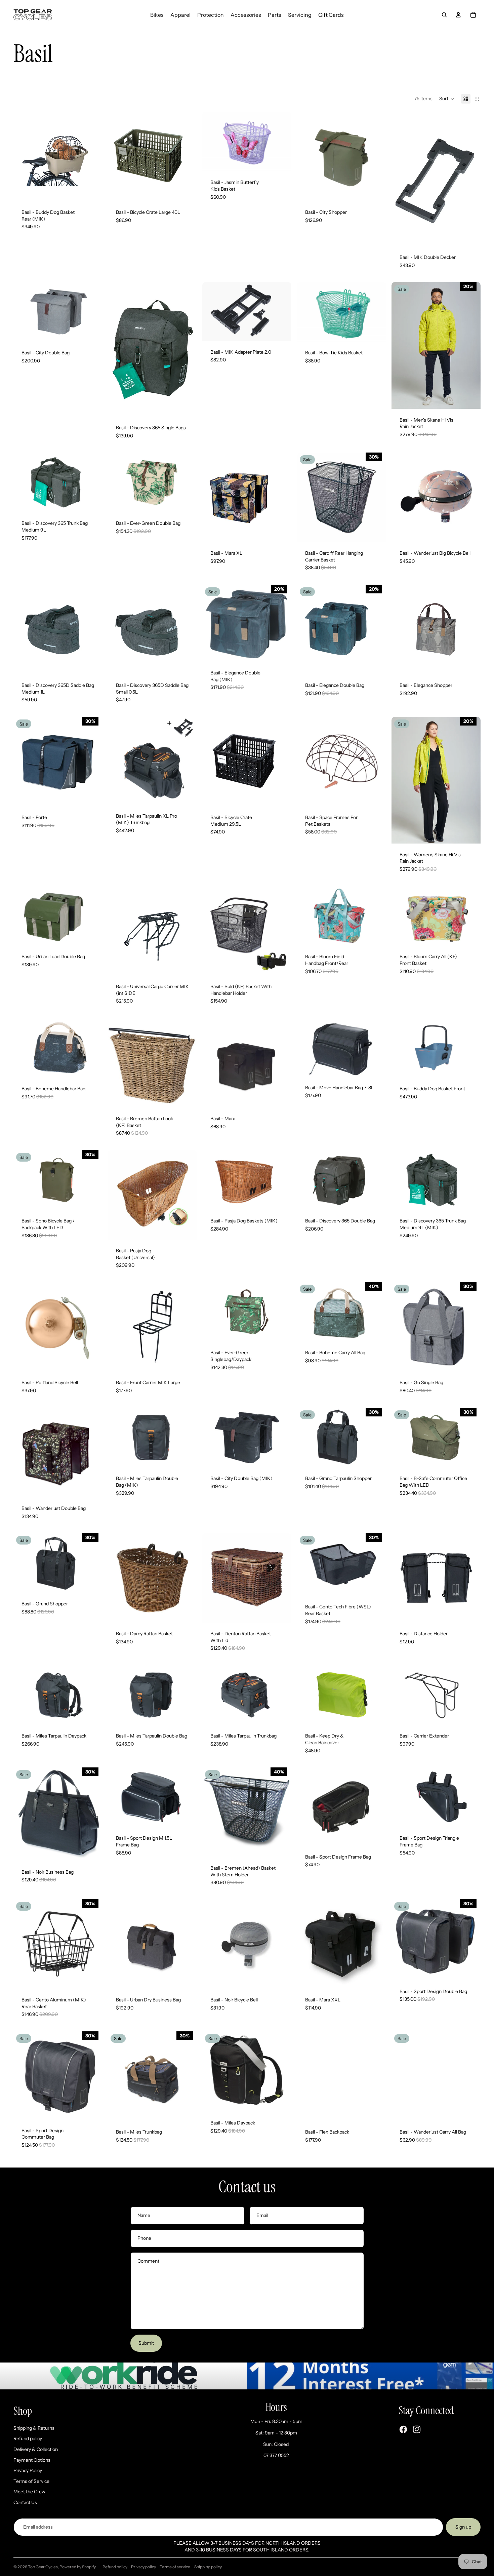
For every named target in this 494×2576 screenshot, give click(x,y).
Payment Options (32, 2460)
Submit (146, 2343)
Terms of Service (31, 2481)
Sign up (463, 2527)
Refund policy (28, 2438)
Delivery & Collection (36, 2449)
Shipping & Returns (34, 2428)
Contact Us (25, 2502)
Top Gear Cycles (43, 2567)
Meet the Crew (29, 2492)
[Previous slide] (24, 156)
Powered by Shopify (78, 2567)
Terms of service (175, 2567)
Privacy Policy (28, 2470)
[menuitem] (157, 15)
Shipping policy (208, 2567)
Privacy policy (143, 2567)
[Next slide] (92, 156)
